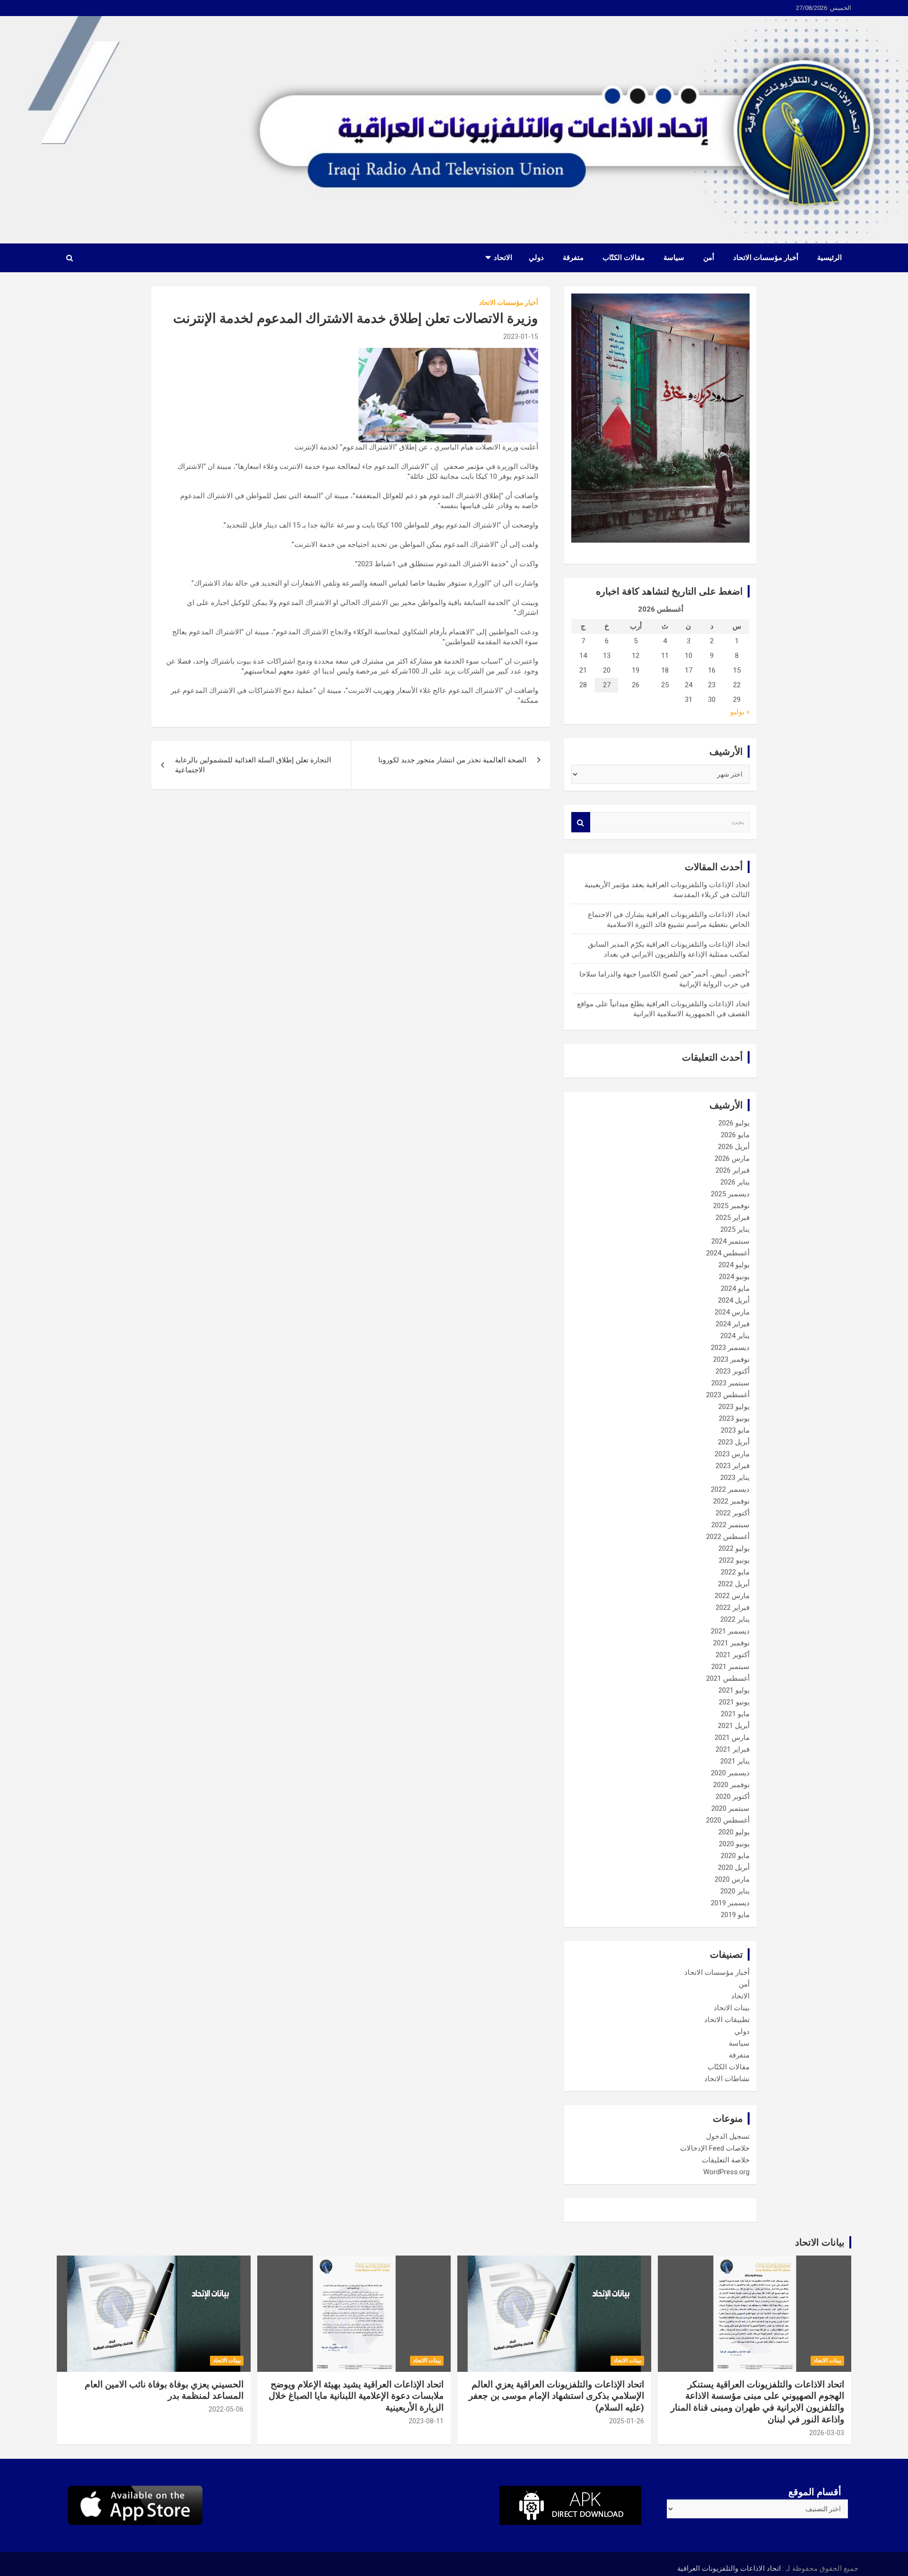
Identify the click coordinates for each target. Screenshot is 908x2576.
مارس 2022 (732, 1596)
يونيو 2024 (734, 1277)
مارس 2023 (732, 1454)
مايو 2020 (735, 1856)
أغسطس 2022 (728, 1537)
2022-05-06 (226, 2409)
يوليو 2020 (734, 1832)
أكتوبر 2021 (733, 1655)
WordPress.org (726, 2172)
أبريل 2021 (734, 1726)
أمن (709, 258)
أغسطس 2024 (728, 1253)
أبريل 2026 (734, 1147)
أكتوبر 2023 (733, 1371)
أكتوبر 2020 (733, 1797)
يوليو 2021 (734, 1690)
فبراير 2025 (733, 1218)
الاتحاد (503, 258)
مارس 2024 (732, 1312)
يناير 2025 (735, 1229)
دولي (536, 258)
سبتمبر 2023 (730, 1383)
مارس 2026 (732, 1158)
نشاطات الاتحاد (727, 2079)
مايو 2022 (735, 1572)
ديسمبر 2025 (730, 1194)
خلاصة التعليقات (726, 2160)
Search (581, 822)
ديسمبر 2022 (730, 1489)
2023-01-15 (521, 337)
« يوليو (740, 712)
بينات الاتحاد (732, 2008)
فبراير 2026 (733, 1170)
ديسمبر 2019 (730, 1903)
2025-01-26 (627, 2421)
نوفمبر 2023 (731, 1359)
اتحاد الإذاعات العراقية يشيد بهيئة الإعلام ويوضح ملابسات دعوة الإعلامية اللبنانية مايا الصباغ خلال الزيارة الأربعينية (356, 2396)
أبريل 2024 (734, 1300)
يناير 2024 (735, 1336)
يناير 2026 (735, 1182)
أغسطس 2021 (728, 1678)
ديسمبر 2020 (730, 1773)
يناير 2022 (735, 1619)
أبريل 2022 (734, 1584)
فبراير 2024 (733, 1324)
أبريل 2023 (734, 1442)
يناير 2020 (735, 1891)
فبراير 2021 (733, 1749)
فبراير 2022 (733, 1608)
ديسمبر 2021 (730, 1631)
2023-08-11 (426, 2421)
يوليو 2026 (734, 1123)
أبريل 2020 (734, 1867)
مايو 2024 (735, 1288)
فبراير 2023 (733, 1466)
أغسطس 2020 (728, 1820)
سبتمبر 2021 (730, 1667)
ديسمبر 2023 (730, 1348)
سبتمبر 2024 (730, 1241)
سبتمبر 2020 (730, 1808)
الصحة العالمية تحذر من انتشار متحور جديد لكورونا (452, 760)
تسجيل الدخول (728, 2136)
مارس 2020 (732, 1879)
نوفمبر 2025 (731, 1206)
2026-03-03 (827, 2433)
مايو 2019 (735, 1915)
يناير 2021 (735, 1761)
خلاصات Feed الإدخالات (715, 2148)
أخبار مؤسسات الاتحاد (766, 258)
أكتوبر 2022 (733, 1513)
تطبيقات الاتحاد (727, 2020)
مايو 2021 (735, 1714)
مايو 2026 (735, 1135)
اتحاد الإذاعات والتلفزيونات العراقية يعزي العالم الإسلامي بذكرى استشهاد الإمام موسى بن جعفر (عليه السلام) (556, 2396)
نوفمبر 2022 (731, 1501)
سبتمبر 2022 (730, 1525)
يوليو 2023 (734, 1407)
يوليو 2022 (734, 1548)
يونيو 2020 (734, 1844)
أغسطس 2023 (728, 1395)
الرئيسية (829, 258)
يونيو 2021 (734, 1702)
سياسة (674, 258)
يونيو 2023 (734, 1418)
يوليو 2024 (734, 1265)
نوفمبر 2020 (731, 1785)
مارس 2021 (732, 1738)
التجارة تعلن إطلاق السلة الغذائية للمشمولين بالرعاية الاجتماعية (253, 765)
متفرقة (573, 258)
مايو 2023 (735, 1430)
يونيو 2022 (734, 1560)
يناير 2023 (735, 1478)
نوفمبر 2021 (731, 1643)
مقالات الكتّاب (624, 258)
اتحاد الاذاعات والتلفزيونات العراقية (729, 2568)
